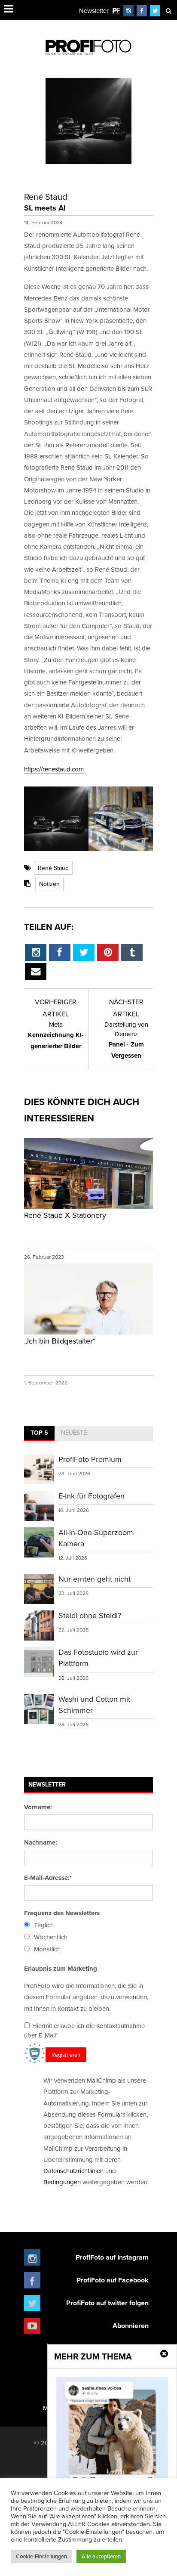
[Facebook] (142, 11)
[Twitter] (155, 11)
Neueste (74, 1433)
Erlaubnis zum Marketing (61, 1969)
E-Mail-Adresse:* (48, 1878)
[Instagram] (128, 11)
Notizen (49, 884)
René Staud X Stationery (65, 1215)
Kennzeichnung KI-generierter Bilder (56, 1035)
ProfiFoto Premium (90, 1459)
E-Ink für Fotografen (92, 1496)
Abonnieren (131, 2326)
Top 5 (39, 1433)
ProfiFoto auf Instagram (112, 2257)
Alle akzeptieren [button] (101, 2556)
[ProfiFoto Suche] (168, 11)
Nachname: (41, 1842)
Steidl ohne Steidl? (90, 1615)
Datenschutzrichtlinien (73, 2171)
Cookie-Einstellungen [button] (41, 2556)
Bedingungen (62, 2182)
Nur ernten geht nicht (95, 1579)
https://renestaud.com (54, 769)
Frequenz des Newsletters (62, 1913)
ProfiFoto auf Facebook (113, 2280)
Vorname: (38, 1807)
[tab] (39, 1434)
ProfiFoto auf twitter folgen (107, 2303)
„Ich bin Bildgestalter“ (60, 1341)
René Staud (53, 868)
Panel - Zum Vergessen (126, 1040)
